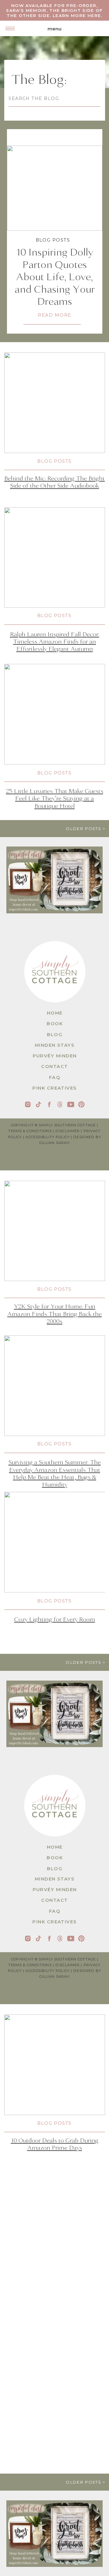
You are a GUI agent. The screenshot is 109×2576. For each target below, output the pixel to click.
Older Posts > (86, 829)
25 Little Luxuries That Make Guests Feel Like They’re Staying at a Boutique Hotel (55, 799)
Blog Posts (53, 240)
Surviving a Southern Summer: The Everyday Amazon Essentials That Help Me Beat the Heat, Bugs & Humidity (55, 1473)
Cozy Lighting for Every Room (55, 1619)
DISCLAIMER (68, 1131)
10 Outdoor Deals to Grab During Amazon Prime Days (55, 2144)
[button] (10, 28)
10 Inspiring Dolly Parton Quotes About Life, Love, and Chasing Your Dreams (55, 277)
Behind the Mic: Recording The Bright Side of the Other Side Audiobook (54, 482)
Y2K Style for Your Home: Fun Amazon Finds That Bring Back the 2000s (54, 1314)
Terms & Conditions (30, 1131)
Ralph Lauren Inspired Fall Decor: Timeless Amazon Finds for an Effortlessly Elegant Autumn (55, 642)
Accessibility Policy (48, 1137)
